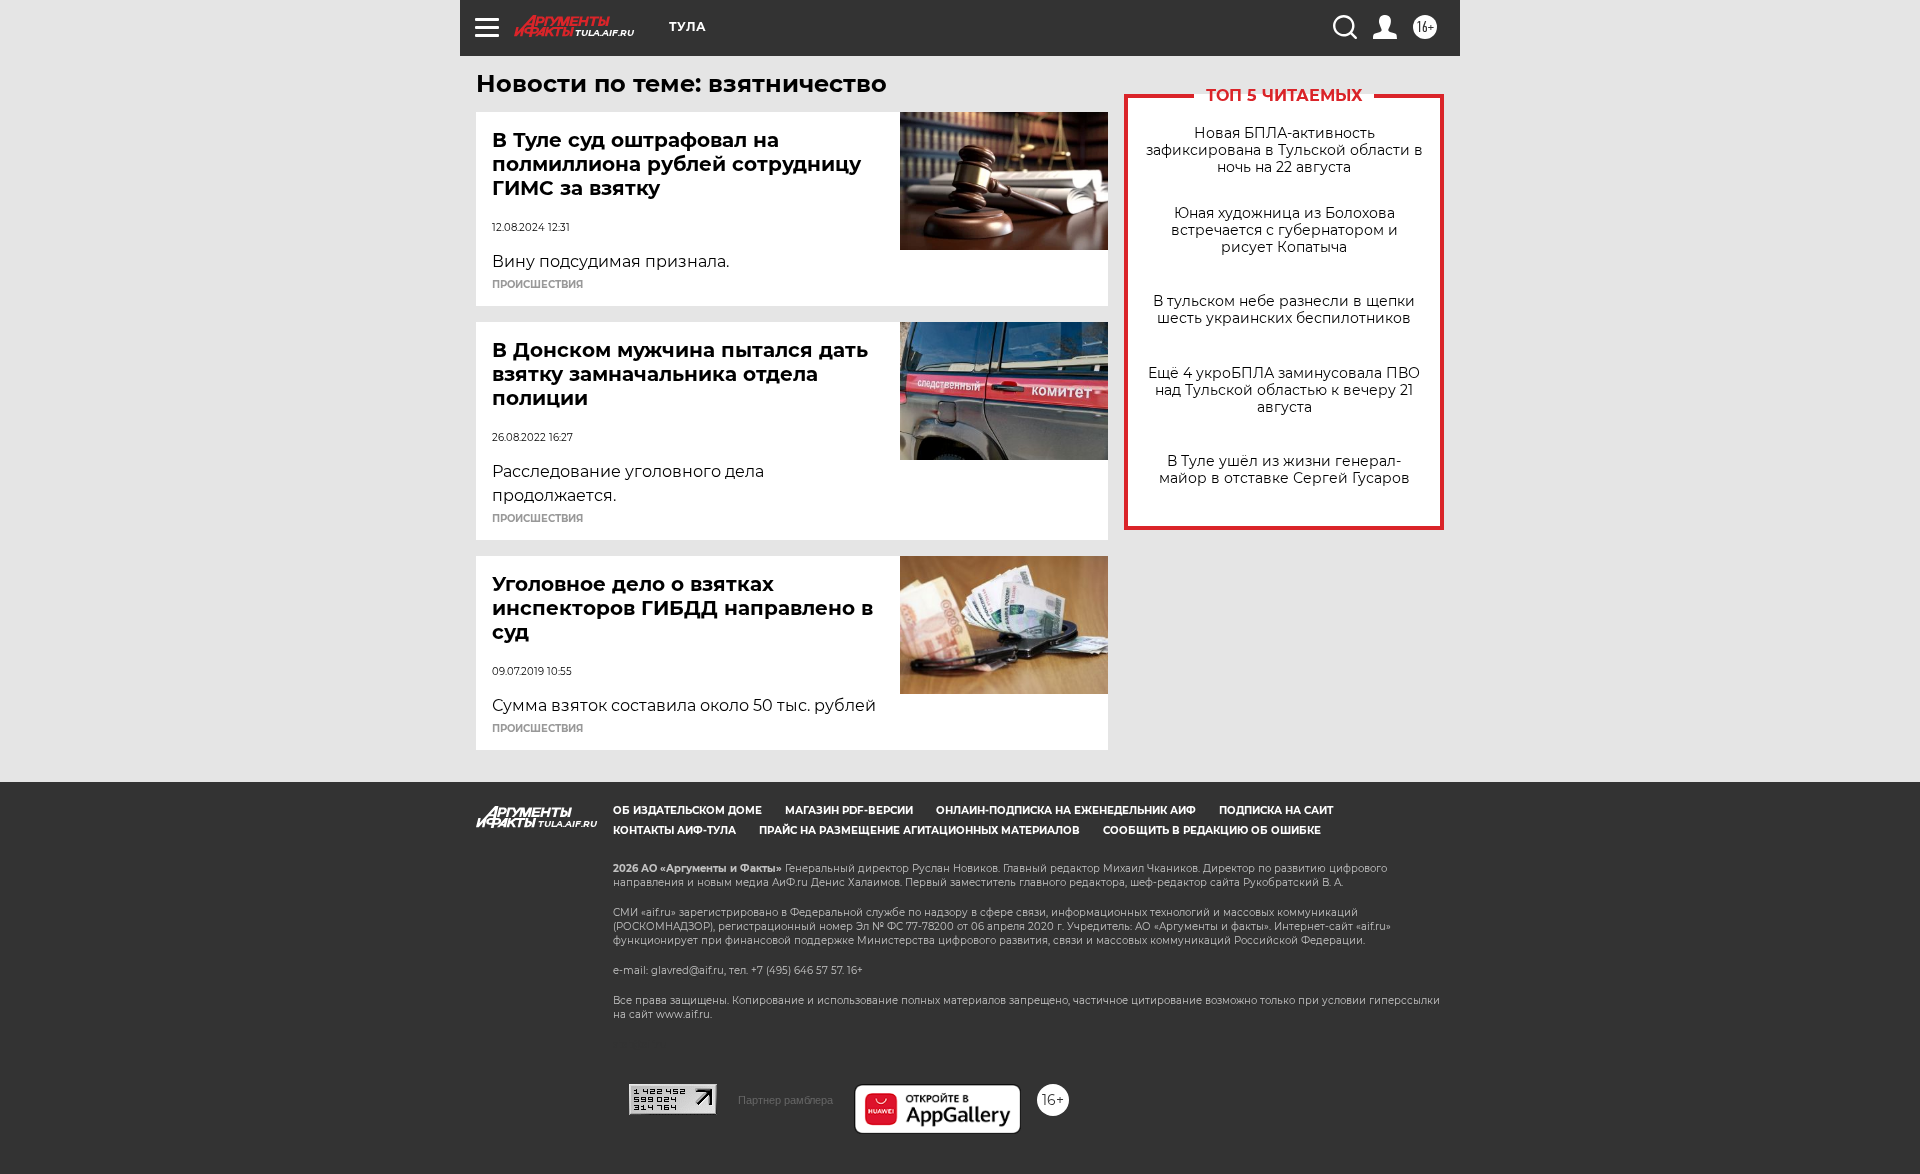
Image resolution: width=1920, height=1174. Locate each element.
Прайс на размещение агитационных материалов (919, 830)
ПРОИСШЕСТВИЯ (537, 285)
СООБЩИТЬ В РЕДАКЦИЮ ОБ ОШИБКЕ (1212, 830)
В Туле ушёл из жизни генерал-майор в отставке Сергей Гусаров (1284, 470)
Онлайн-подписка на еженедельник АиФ (1066, 810)
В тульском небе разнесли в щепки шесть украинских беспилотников (1284, 310)
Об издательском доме (687, 810)
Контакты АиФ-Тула (674, 830)
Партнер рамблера (785, 1100)
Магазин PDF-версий (849, 810)
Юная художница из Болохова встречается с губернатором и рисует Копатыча (1284, 230)
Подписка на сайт (1276, 810)
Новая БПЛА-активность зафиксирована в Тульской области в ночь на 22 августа (1284, 150)
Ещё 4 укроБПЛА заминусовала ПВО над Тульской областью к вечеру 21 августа (1284, 390)
